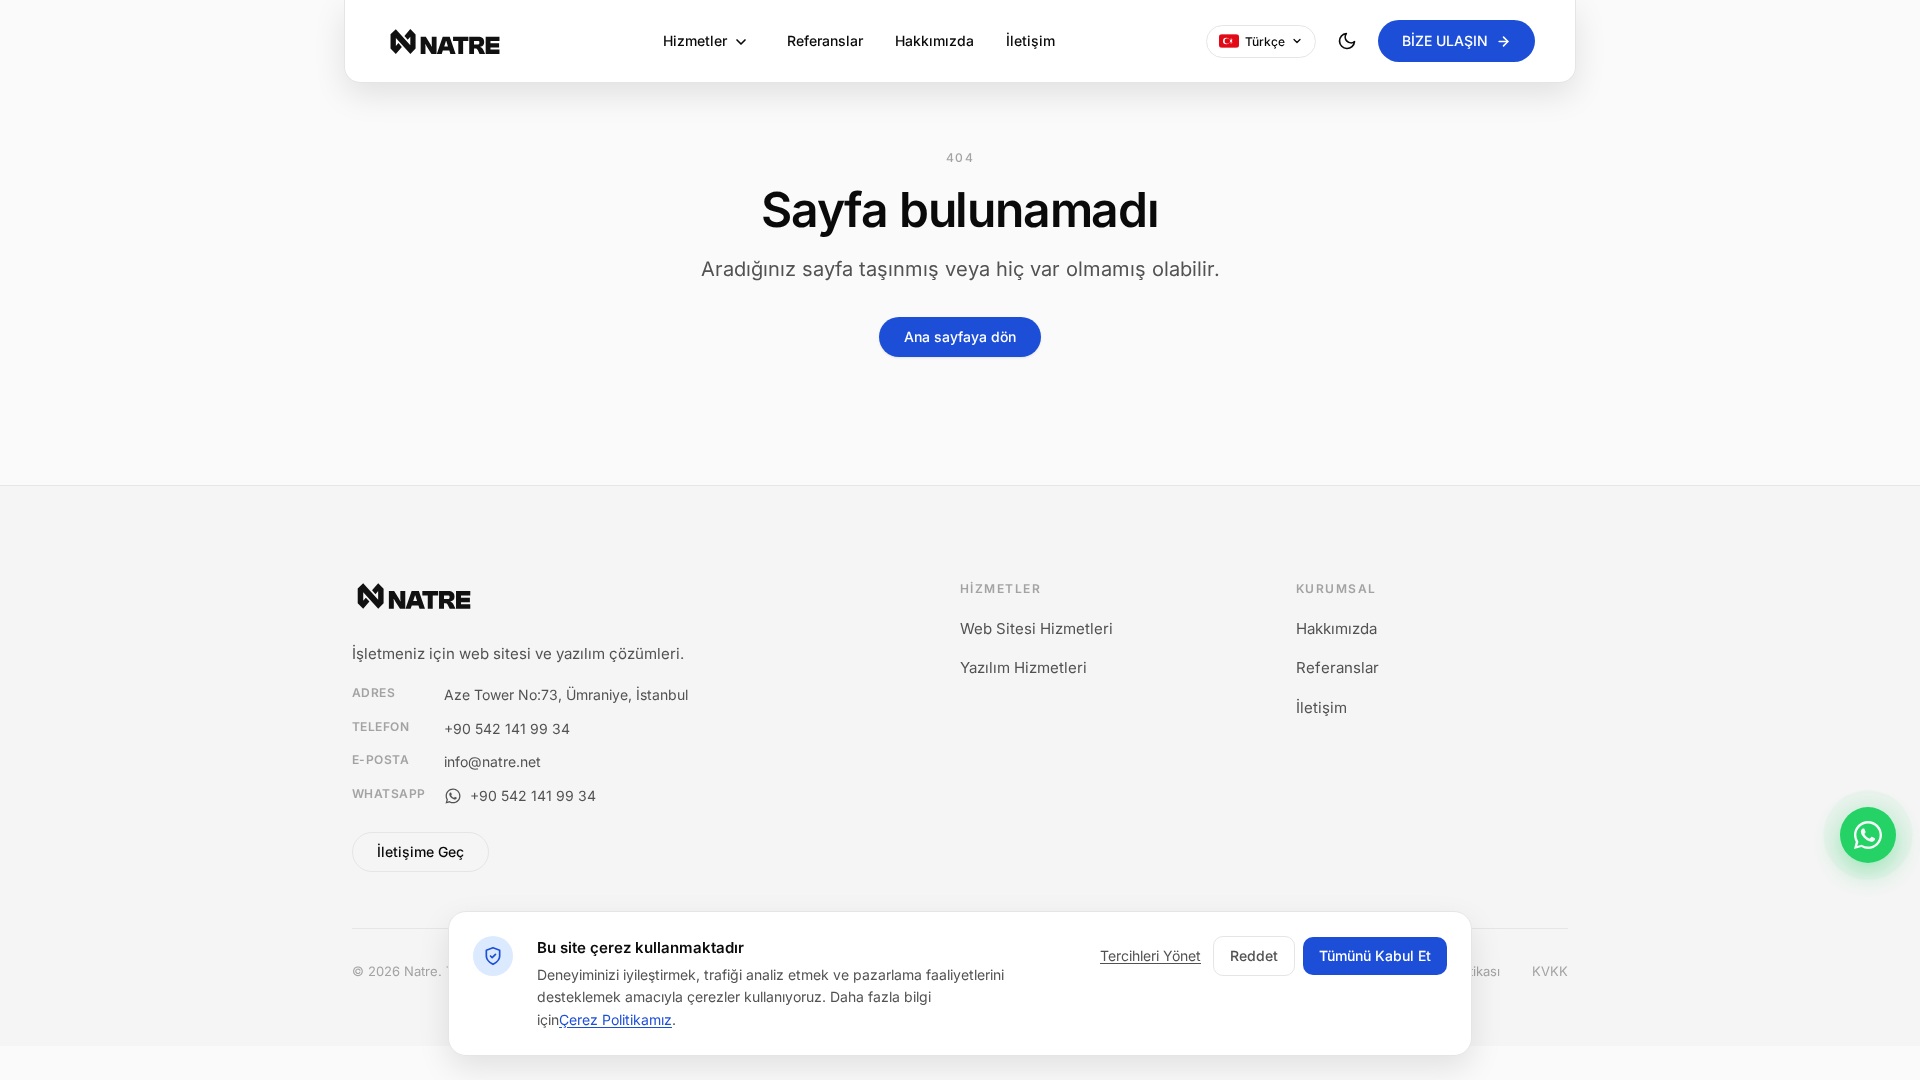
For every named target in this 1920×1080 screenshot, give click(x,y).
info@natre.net (492, 761)
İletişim (1030, 40)
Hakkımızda (934, 40)
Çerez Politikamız (615, 1019)
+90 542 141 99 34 (507, 728)
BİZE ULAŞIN (1445, 40)
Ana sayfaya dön (960, 336)
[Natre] (445, 41)
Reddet (1254, 955)
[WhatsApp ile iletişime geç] (1868, 835)
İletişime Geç (420, 851)
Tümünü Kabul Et (1375, 955)
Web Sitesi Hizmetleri (1036, 628)
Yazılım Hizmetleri (1023, 667)
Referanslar (825, 40)
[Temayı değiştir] (1347, 41)
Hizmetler (695, 40)
